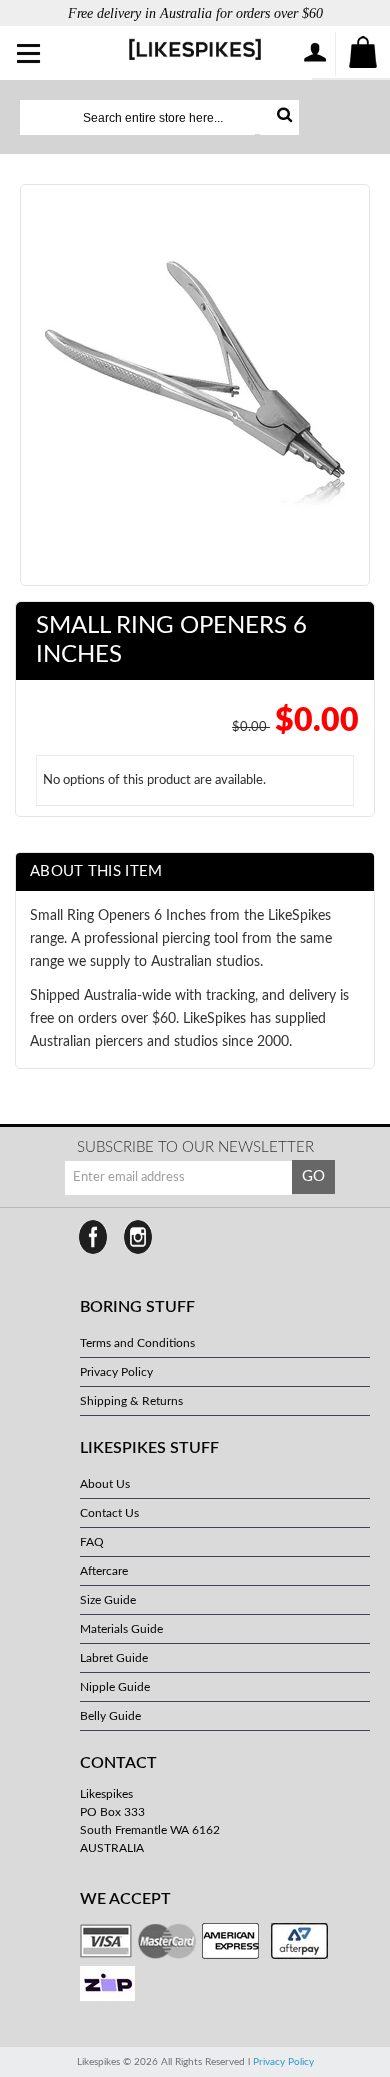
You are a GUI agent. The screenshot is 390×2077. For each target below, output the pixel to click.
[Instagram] (138, 1237)
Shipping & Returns (131, 1401)
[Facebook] (93, 1237)
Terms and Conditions (137, 1343)
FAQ (92, 1542)
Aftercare (104, 1571)
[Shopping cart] (364, 54)
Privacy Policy (116, 1372)
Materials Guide (121, 1629)
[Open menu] (29, 55)
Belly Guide (110, 1716)
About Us (105, 1484)
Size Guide (108, 1600)
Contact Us (109, 1513)
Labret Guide (114, 1658)
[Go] (279, 117)
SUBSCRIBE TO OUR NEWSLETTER (195, 1147)
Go (313, 1176)
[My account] (314, 54)
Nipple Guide (115, 1687)
